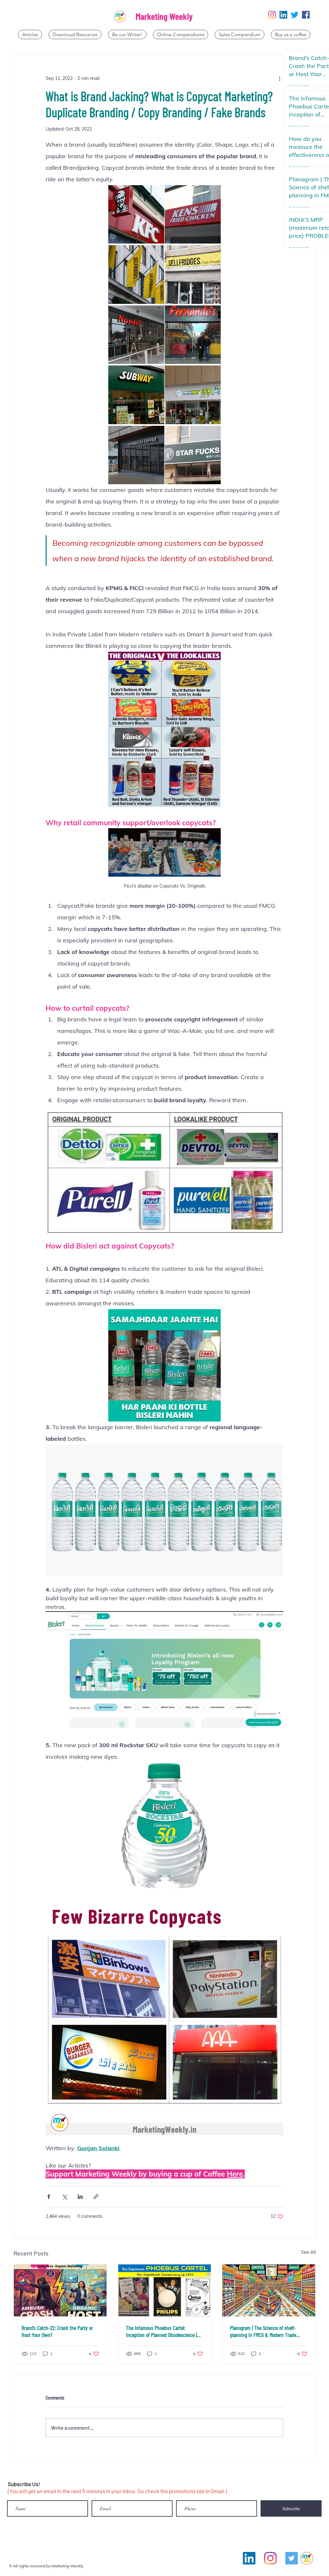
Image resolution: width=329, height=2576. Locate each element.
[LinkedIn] (283, 15)
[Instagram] (272, 15)
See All (308, 2252)
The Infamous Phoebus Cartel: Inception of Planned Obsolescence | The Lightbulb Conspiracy (161, 2331)
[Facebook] (306, 15)
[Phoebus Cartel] (165, 2290)
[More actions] (280, 78)
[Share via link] (96, 2197)
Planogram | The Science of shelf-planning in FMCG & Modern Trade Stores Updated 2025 (263, 2331)
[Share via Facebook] (49, 2197)
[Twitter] (295, 15)
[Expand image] (164, 214)
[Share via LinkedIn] (80, 2197)
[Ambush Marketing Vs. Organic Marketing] (60, 2290)
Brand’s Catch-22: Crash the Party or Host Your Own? (57, 2331)
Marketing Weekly (164, 16)
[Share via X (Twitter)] (64, 2197)
